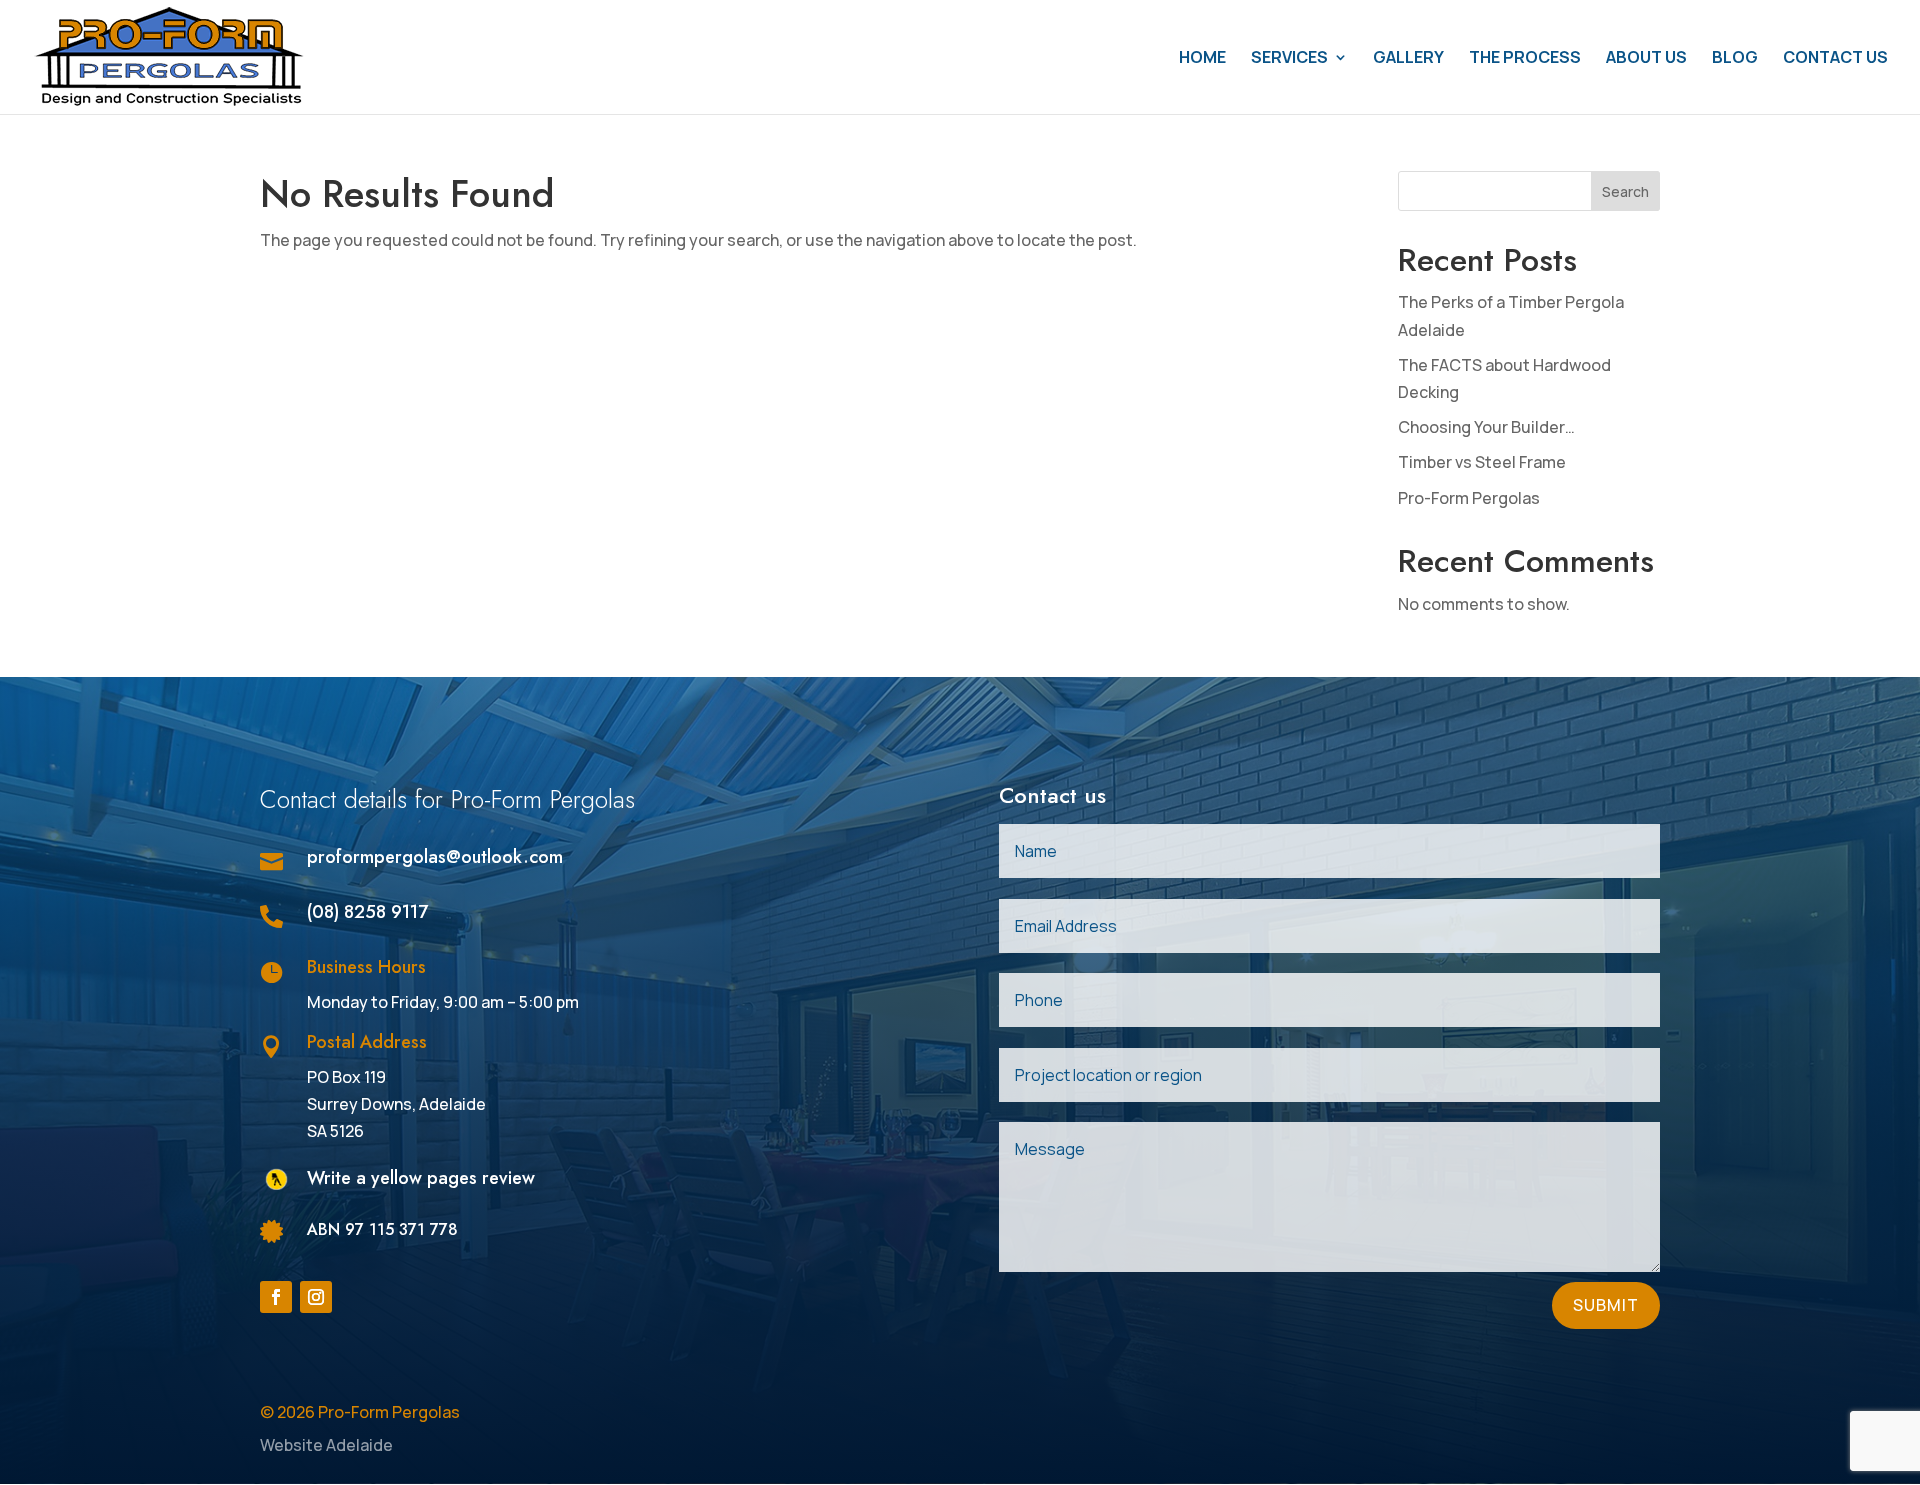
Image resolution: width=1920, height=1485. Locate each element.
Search (1625, 191)
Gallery (1408, 59)
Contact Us (1835, 59)
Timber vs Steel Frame (1482, 462)
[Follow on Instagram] (316, 1297)
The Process (1525, 59)
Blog (1735, 59)
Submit (1606, 1305)
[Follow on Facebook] (276, 1297)
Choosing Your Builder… (1486, 427)
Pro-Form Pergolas (1469, 498)
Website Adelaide (326, 1445)
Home (1202, 59)
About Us (1646, 59)
